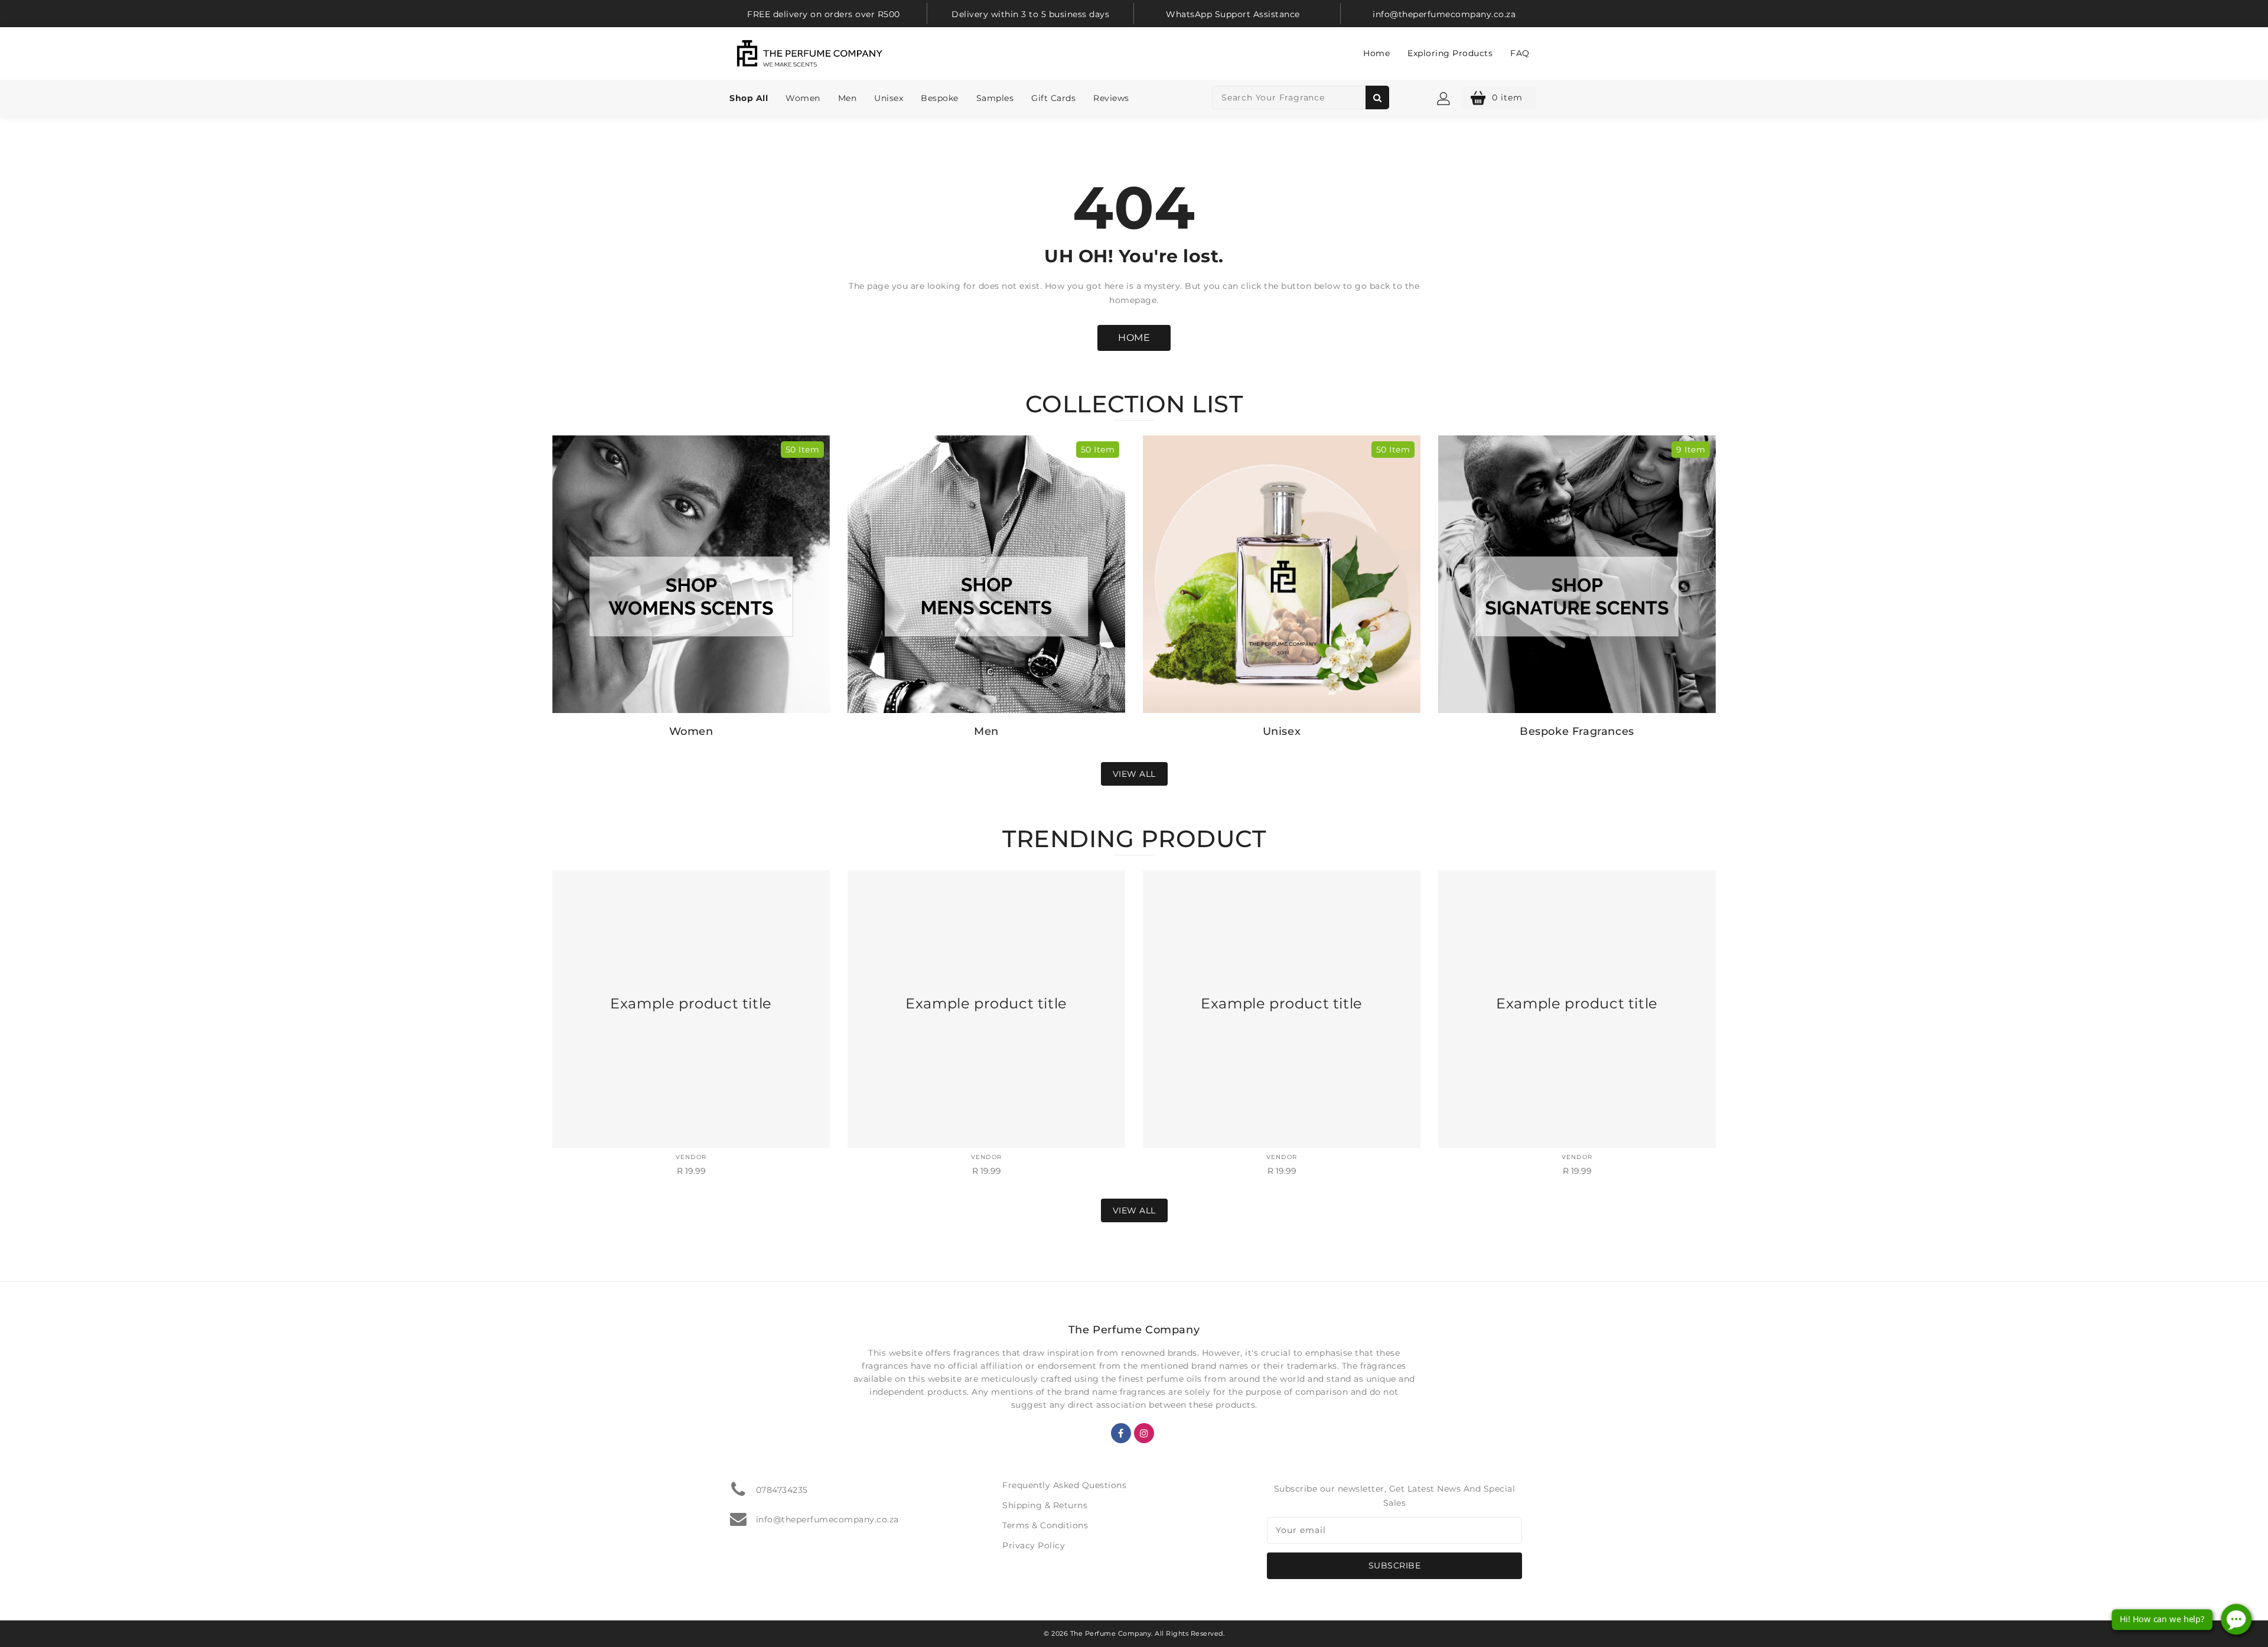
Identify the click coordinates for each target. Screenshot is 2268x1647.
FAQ (1520, 53)
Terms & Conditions (1045, 1525)
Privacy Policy (1034, 1545)
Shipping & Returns (1045, 1505)
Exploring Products (1450, 53)
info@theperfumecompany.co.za (827, 1519)
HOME (1134, 338)
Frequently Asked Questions (1064, 1485)
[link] (824, 14)
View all (1134, 774)
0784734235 (782, 1490)
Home (1376, 53)
